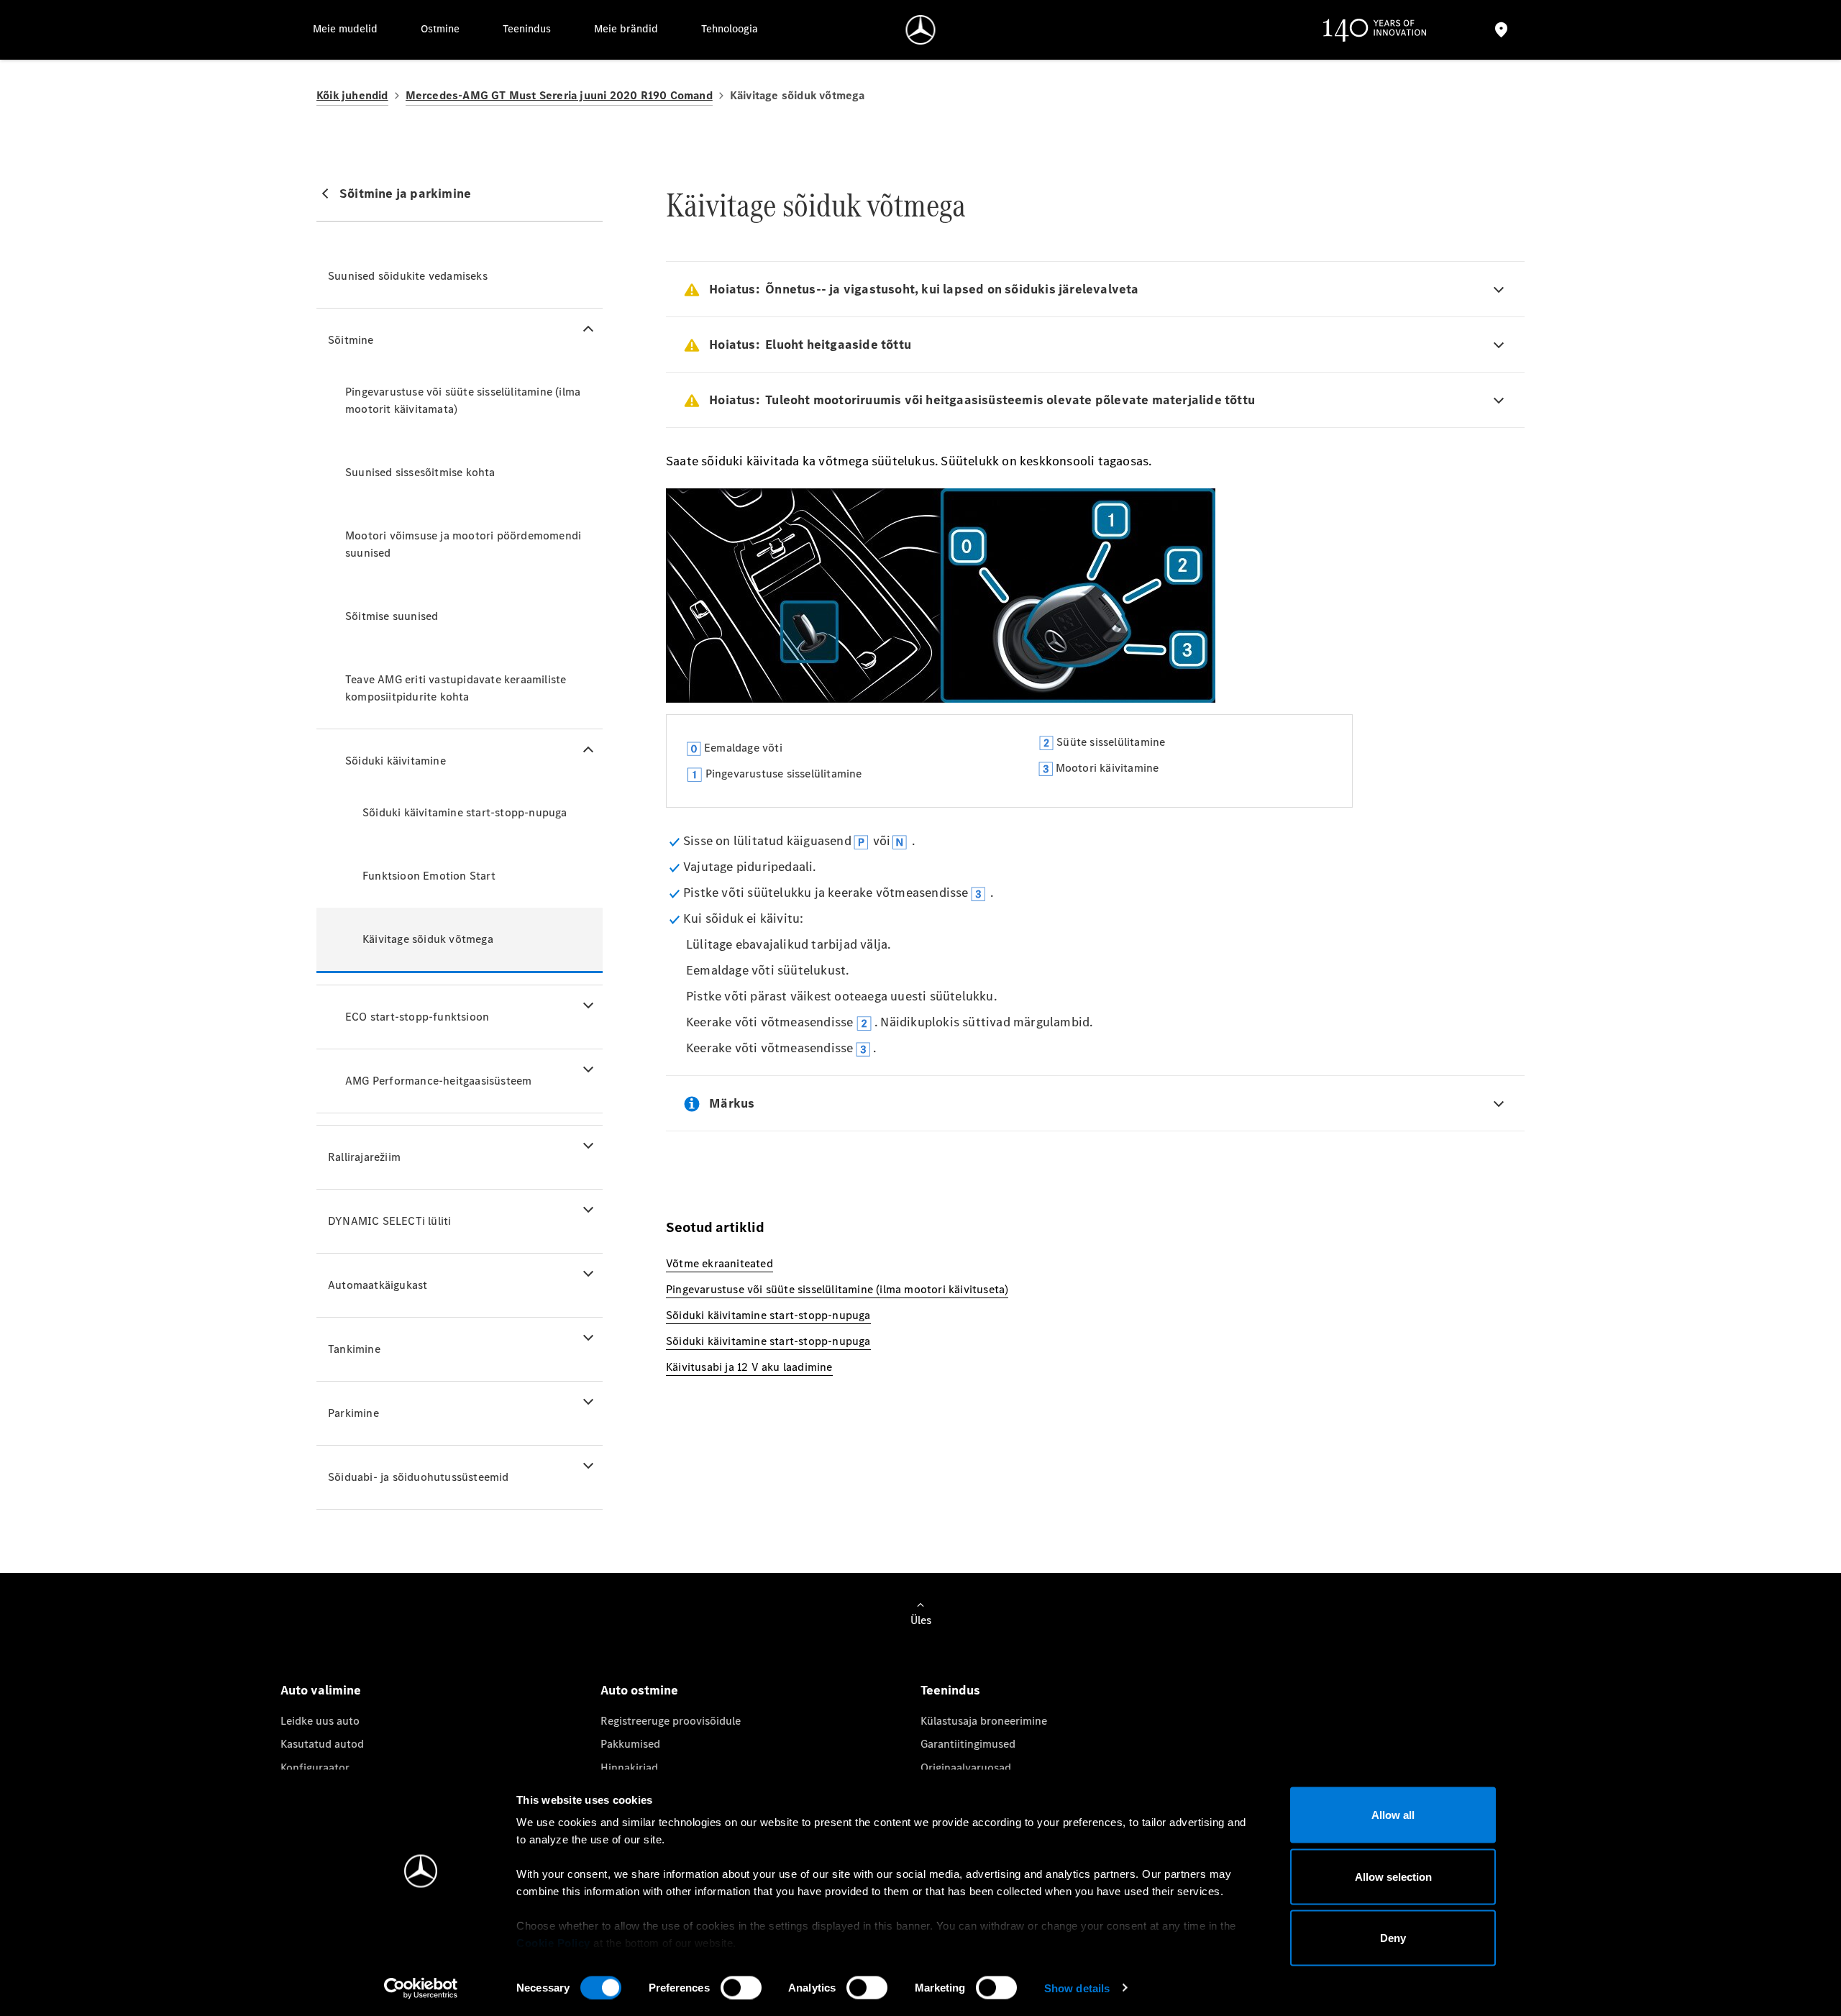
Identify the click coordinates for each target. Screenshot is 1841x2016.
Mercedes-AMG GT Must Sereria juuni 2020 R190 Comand (559, 95)
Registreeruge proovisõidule (671, 1721)
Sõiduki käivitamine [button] (396, 761)
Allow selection (1393, 1876)
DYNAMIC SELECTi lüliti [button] (389, 1221)
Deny (1393, 1938)
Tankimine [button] (354, 1349)
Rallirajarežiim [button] (364, 1157)
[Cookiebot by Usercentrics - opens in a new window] (421, 1988)
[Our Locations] (1501, 30)
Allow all (1393, 1815)
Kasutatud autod (322, 1744)
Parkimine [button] (353, 1413)
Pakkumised (630, 1744)
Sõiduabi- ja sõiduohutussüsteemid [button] (419, 1477)
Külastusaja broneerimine (984, 1721)
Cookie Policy (553, 1943)
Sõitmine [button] (351, 340)
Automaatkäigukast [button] (378, 1285)
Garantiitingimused (968, 1744)
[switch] (741, 1987)
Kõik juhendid (352, 95)
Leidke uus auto (320, 1721)
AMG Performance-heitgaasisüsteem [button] (438, 1081)
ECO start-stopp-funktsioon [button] (417, 1017)
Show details (1077, 1988)
